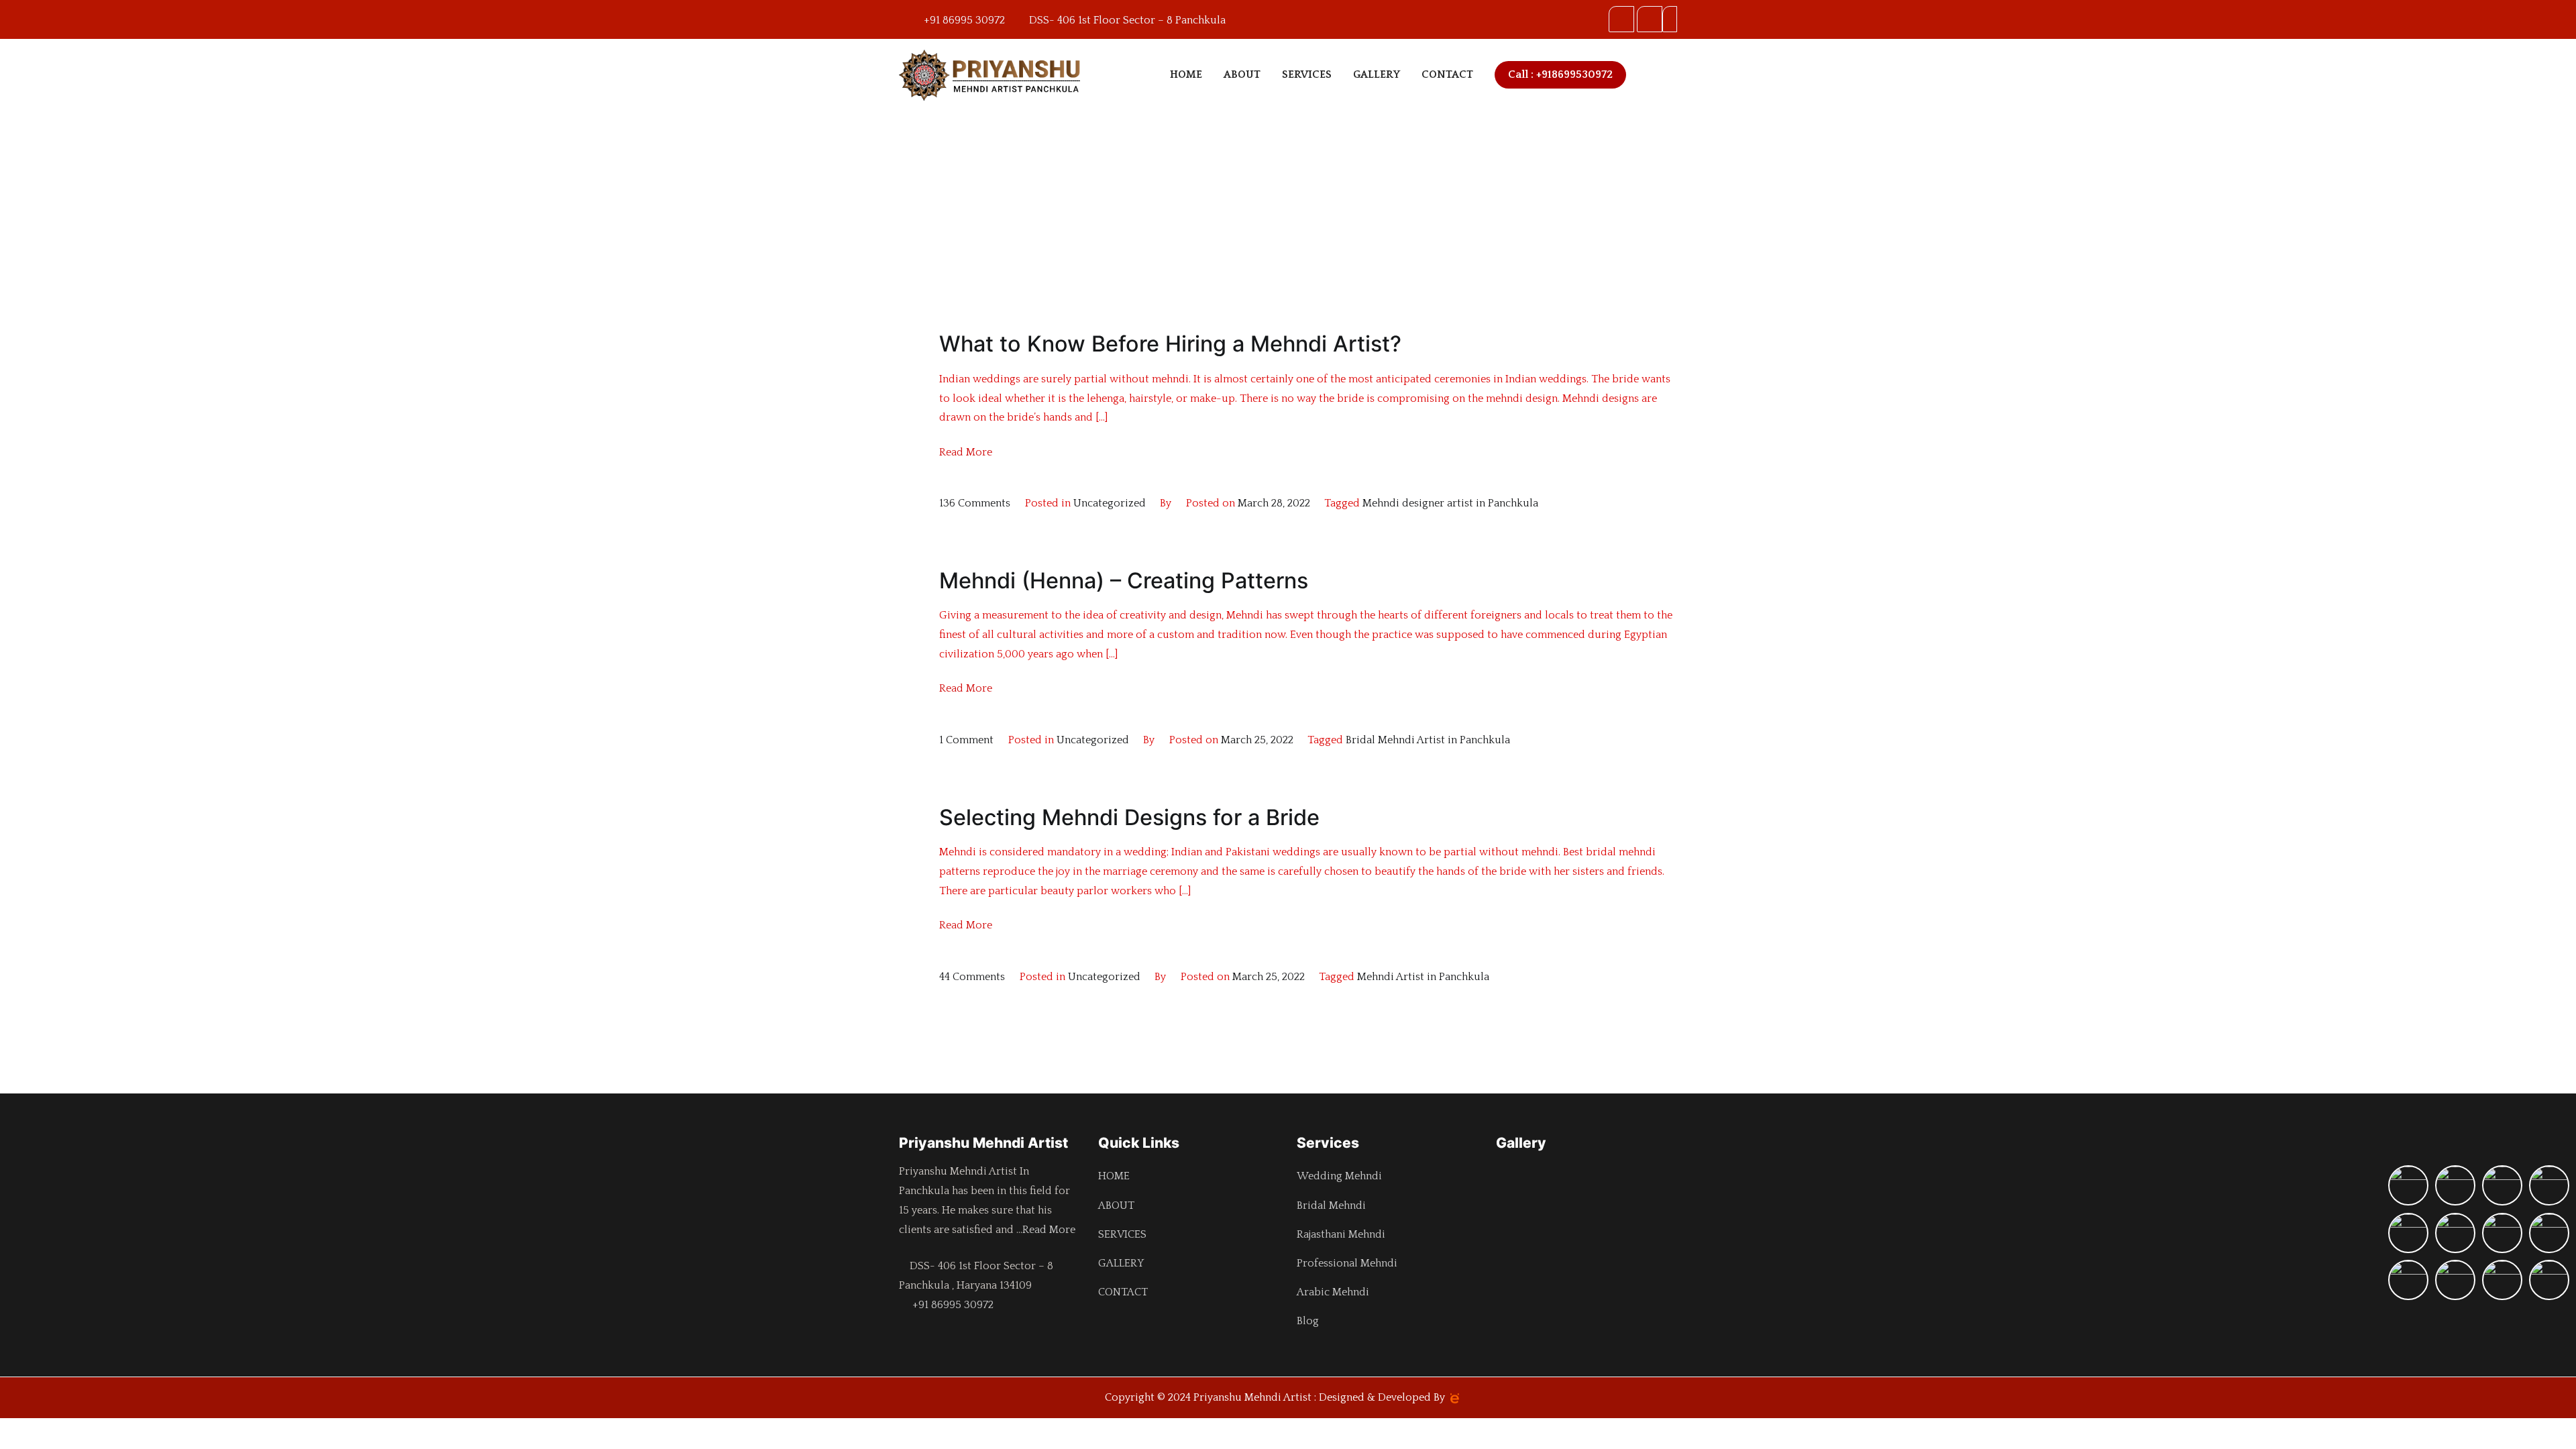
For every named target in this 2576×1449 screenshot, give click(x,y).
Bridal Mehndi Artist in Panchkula (1428, 740)
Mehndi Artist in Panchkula (1423, 977)
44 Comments (972, 977)
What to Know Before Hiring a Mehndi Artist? (1170, 344)
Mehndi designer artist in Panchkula (1450, 503)
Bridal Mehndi (1331, 1205)
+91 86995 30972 (950, 1305)
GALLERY (1377, 74)
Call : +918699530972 (1560, 74)
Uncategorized (1110, 503)
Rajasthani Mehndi (1341, 1234)
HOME (1186, 74)
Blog (1308, 1321)
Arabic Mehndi (1333, 1292)
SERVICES (1307, 74)
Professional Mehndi (1347, 1263)
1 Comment (966, 740)
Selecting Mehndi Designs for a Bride (1129, 817)
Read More (966, 452)
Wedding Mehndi (1339, 1176)
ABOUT (1242, 74)
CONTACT (1447, 74)
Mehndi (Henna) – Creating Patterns (1124, 581)
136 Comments (975, 503)
